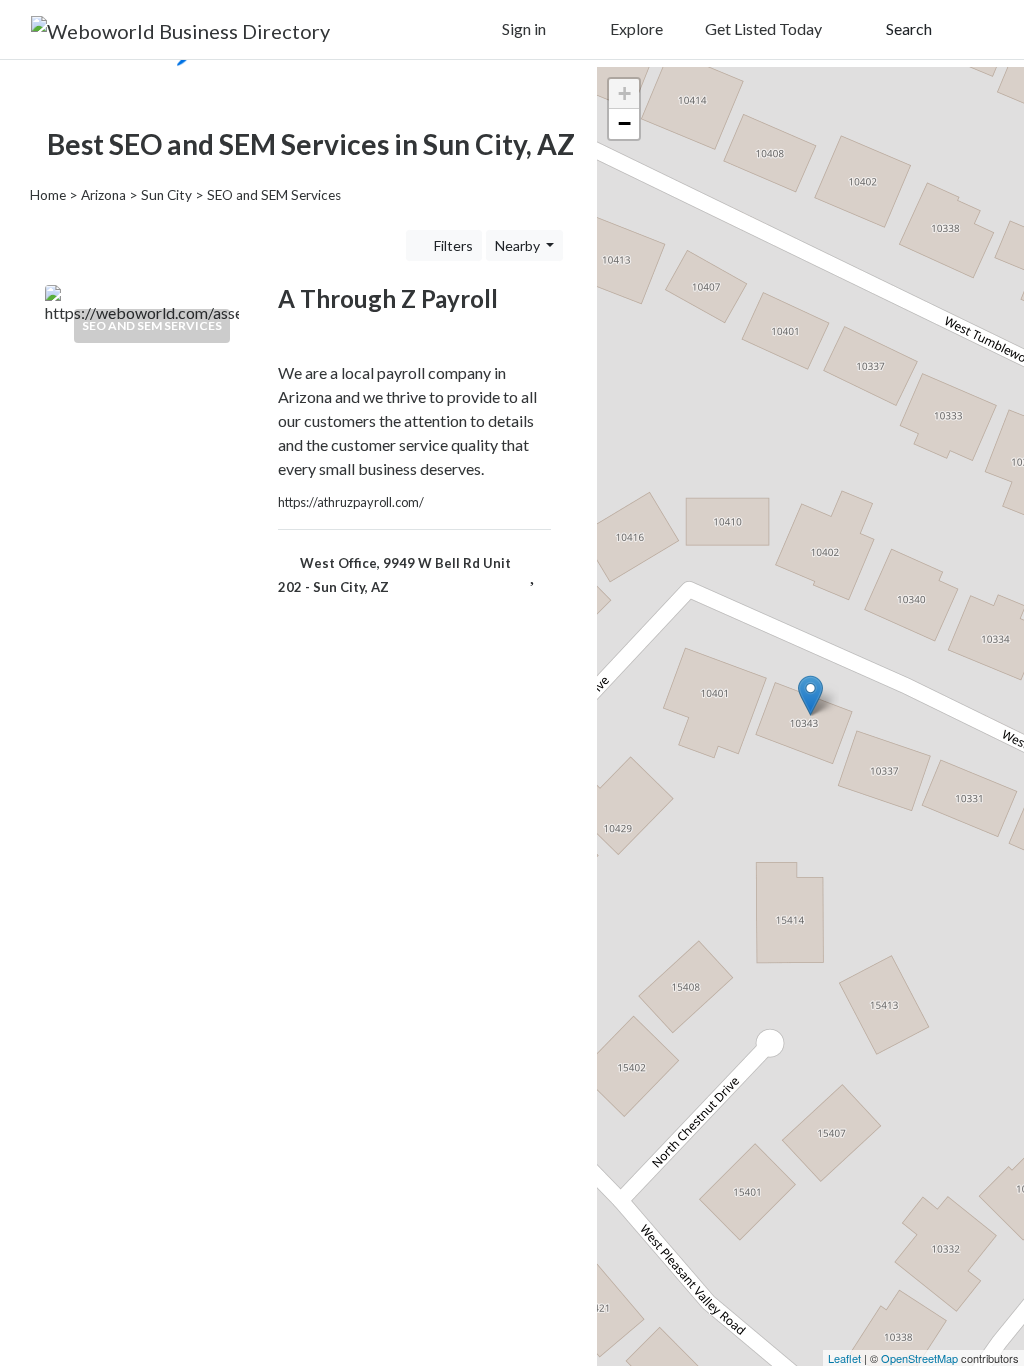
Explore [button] (635, 28)
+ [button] (624, 93)
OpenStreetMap (919, 1358)
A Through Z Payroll (388, 298)
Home (48, 195)
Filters (452, 245)
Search (907, 28)
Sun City (166, 195)
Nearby (519, 245)
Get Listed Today (763, 28)
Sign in (522, 28)
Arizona (103, 195)
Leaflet (844, 1358)
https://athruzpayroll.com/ (351, 502)
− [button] (624, 123)
